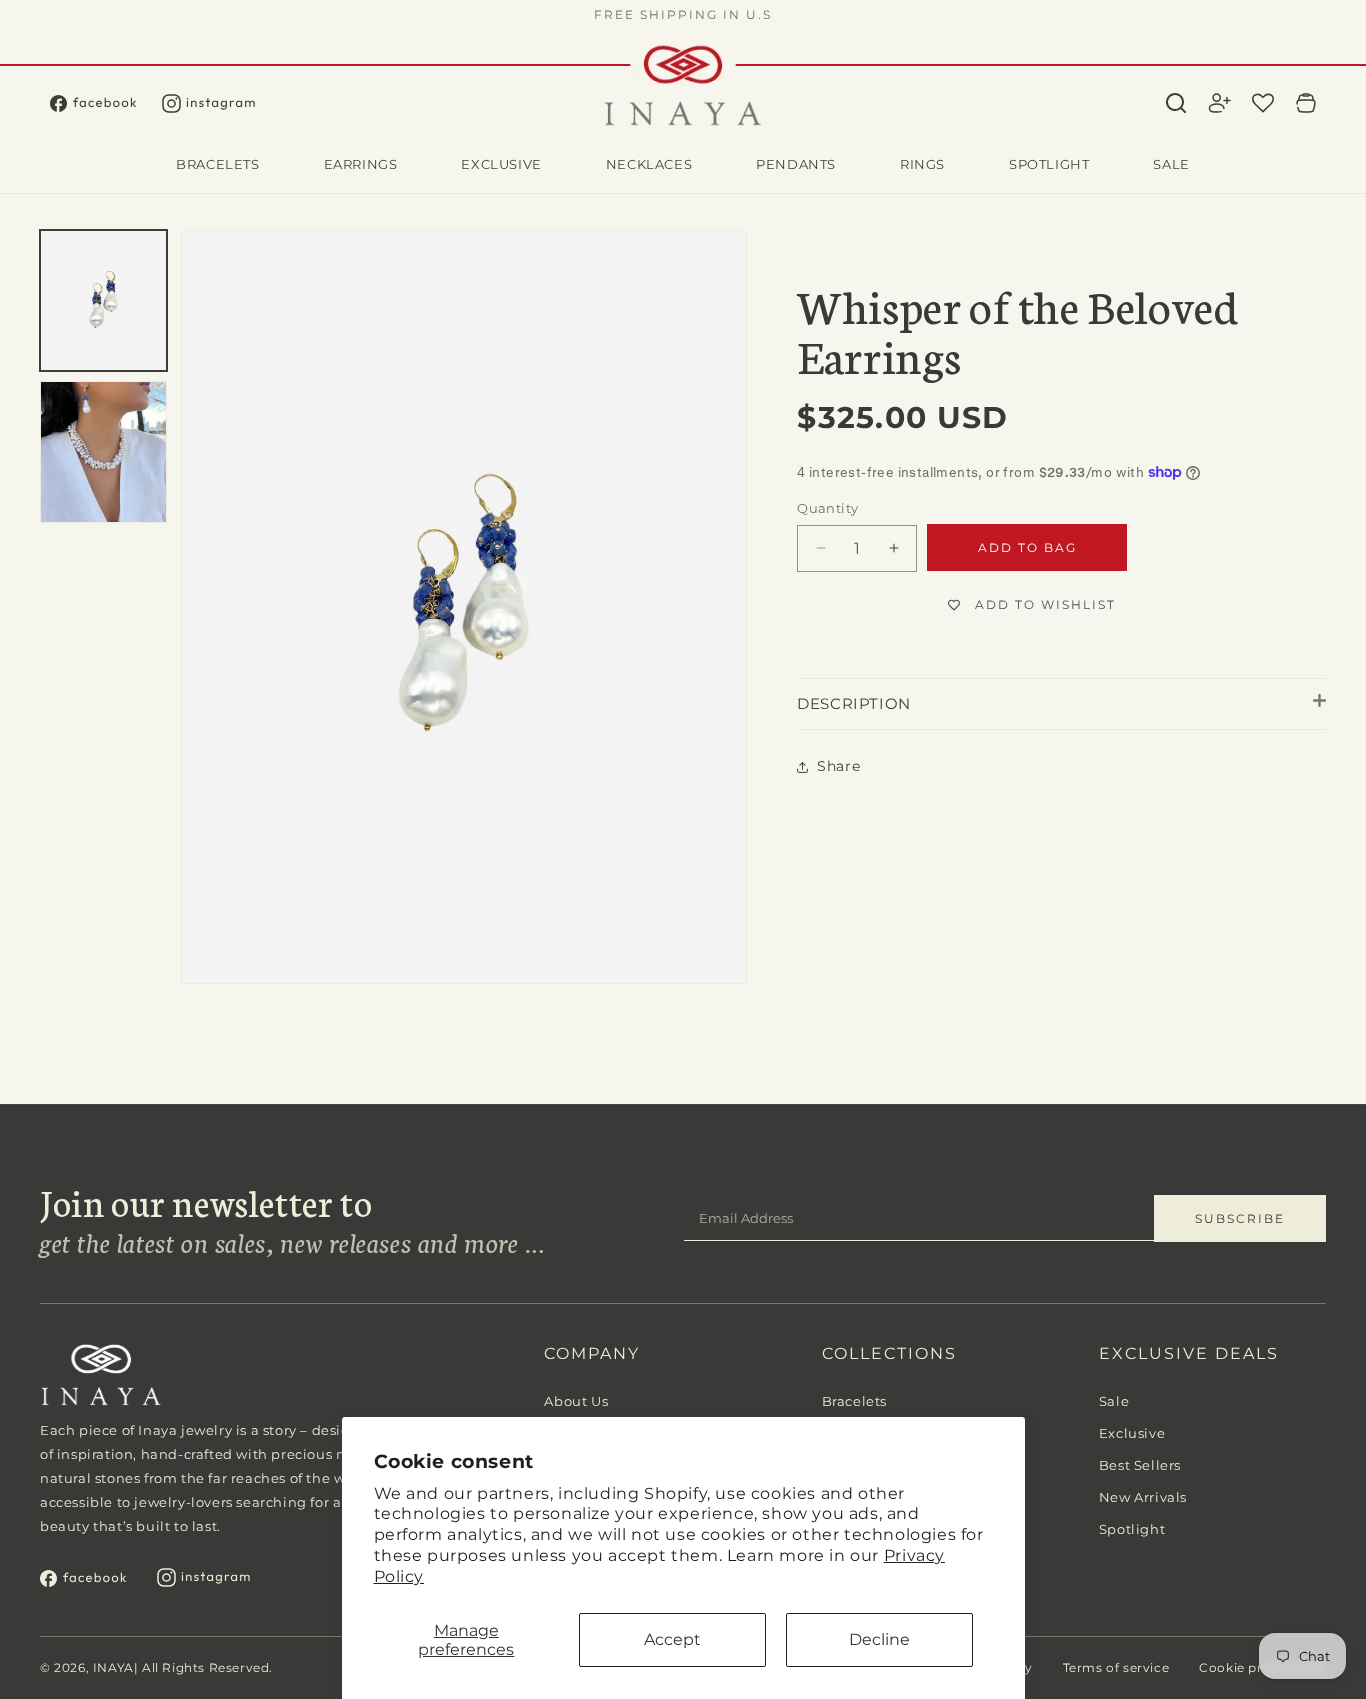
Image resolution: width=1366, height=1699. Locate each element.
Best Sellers (1140, 1465)
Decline (879, 1639)
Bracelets (854, 1401)
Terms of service (1116, 1667)
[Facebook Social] (106, 103)
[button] (1176, 103)
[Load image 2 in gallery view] (103, 451)
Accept (672, 1639)
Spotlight (1132, 1529)
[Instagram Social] (221, 103)
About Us (576, 1401)
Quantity (827, 508)
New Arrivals (1143, 1497)
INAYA (113, 1667)
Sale (1114, 1401)
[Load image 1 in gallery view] (103, 300)
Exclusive (1132, 1433)
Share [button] (838, 766)
